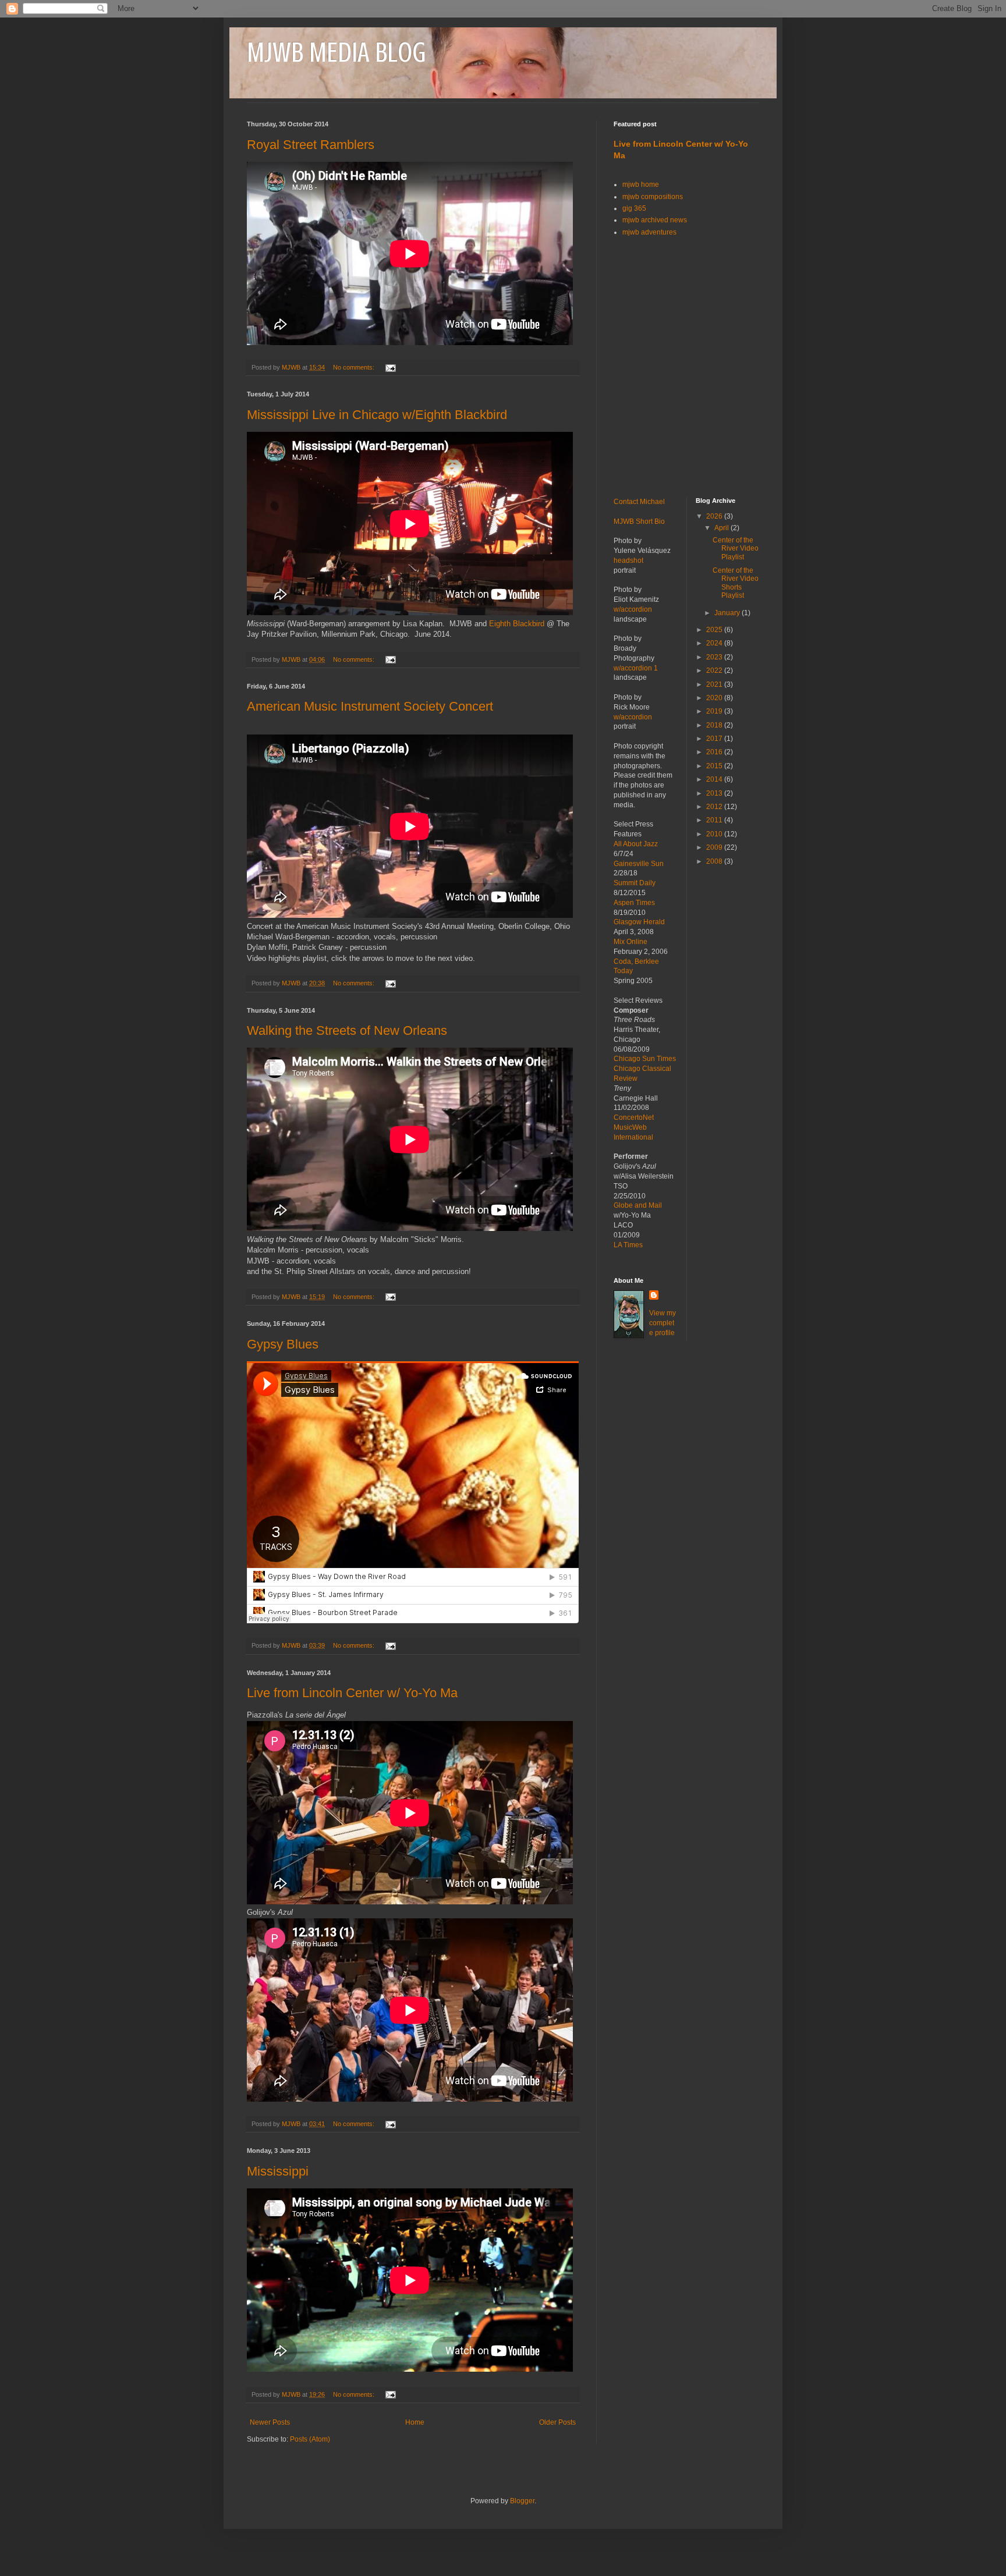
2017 (715, 739)
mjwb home (641, 184)
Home (415, 2422)
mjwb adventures (649, 232)
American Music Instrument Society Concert (370, 706)
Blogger (522, 2501)
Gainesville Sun (639, 864)
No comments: (355, 367)
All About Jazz (636, 844)
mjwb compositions (653, 197)
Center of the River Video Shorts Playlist (736, 583)
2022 (715, 670)
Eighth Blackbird (517, 624)
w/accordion (633, 609)
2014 (715, 779)
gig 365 (634, 208)
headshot (628, 560)
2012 (715, 807)
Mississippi (278, 2171)
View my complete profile (663, 1323)
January (728, 613)
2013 (715, 793)
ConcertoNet (634, 1117)
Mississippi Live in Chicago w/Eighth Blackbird (377, 415)
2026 (715, 516)
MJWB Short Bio (639, 521)
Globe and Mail (638, 1205)
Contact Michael (639, 502)
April (722, 528)
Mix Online (630, 942)
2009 (715, 847)
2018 (715, 725)
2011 (715, 820)
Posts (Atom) (310, 2439)
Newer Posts (270, 2422)
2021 (715, 684)
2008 (715, 861)
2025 (715, 630)
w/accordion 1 (636, 668)
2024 (715, 643)
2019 (715, 711)
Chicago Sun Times (645, 1059)
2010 (715, 834)
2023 (715, 657)
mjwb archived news (655, 220)
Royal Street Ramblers (311, 145)
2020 (715, 698)
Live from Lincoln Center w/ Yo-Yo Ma (352, 1693)
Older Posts (557, 2422)
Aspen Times (634, 903)
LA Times (628, 1245)
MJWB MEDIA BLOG (336, 52)
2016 (715, 752)
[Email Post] (390, 367)
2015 (715, 766)
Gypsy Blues (283, 1344)
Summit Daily (635, 883)
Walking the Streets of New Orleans (347, 1030)
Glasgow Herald (639, 922)
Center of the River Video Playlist (736, 549)
